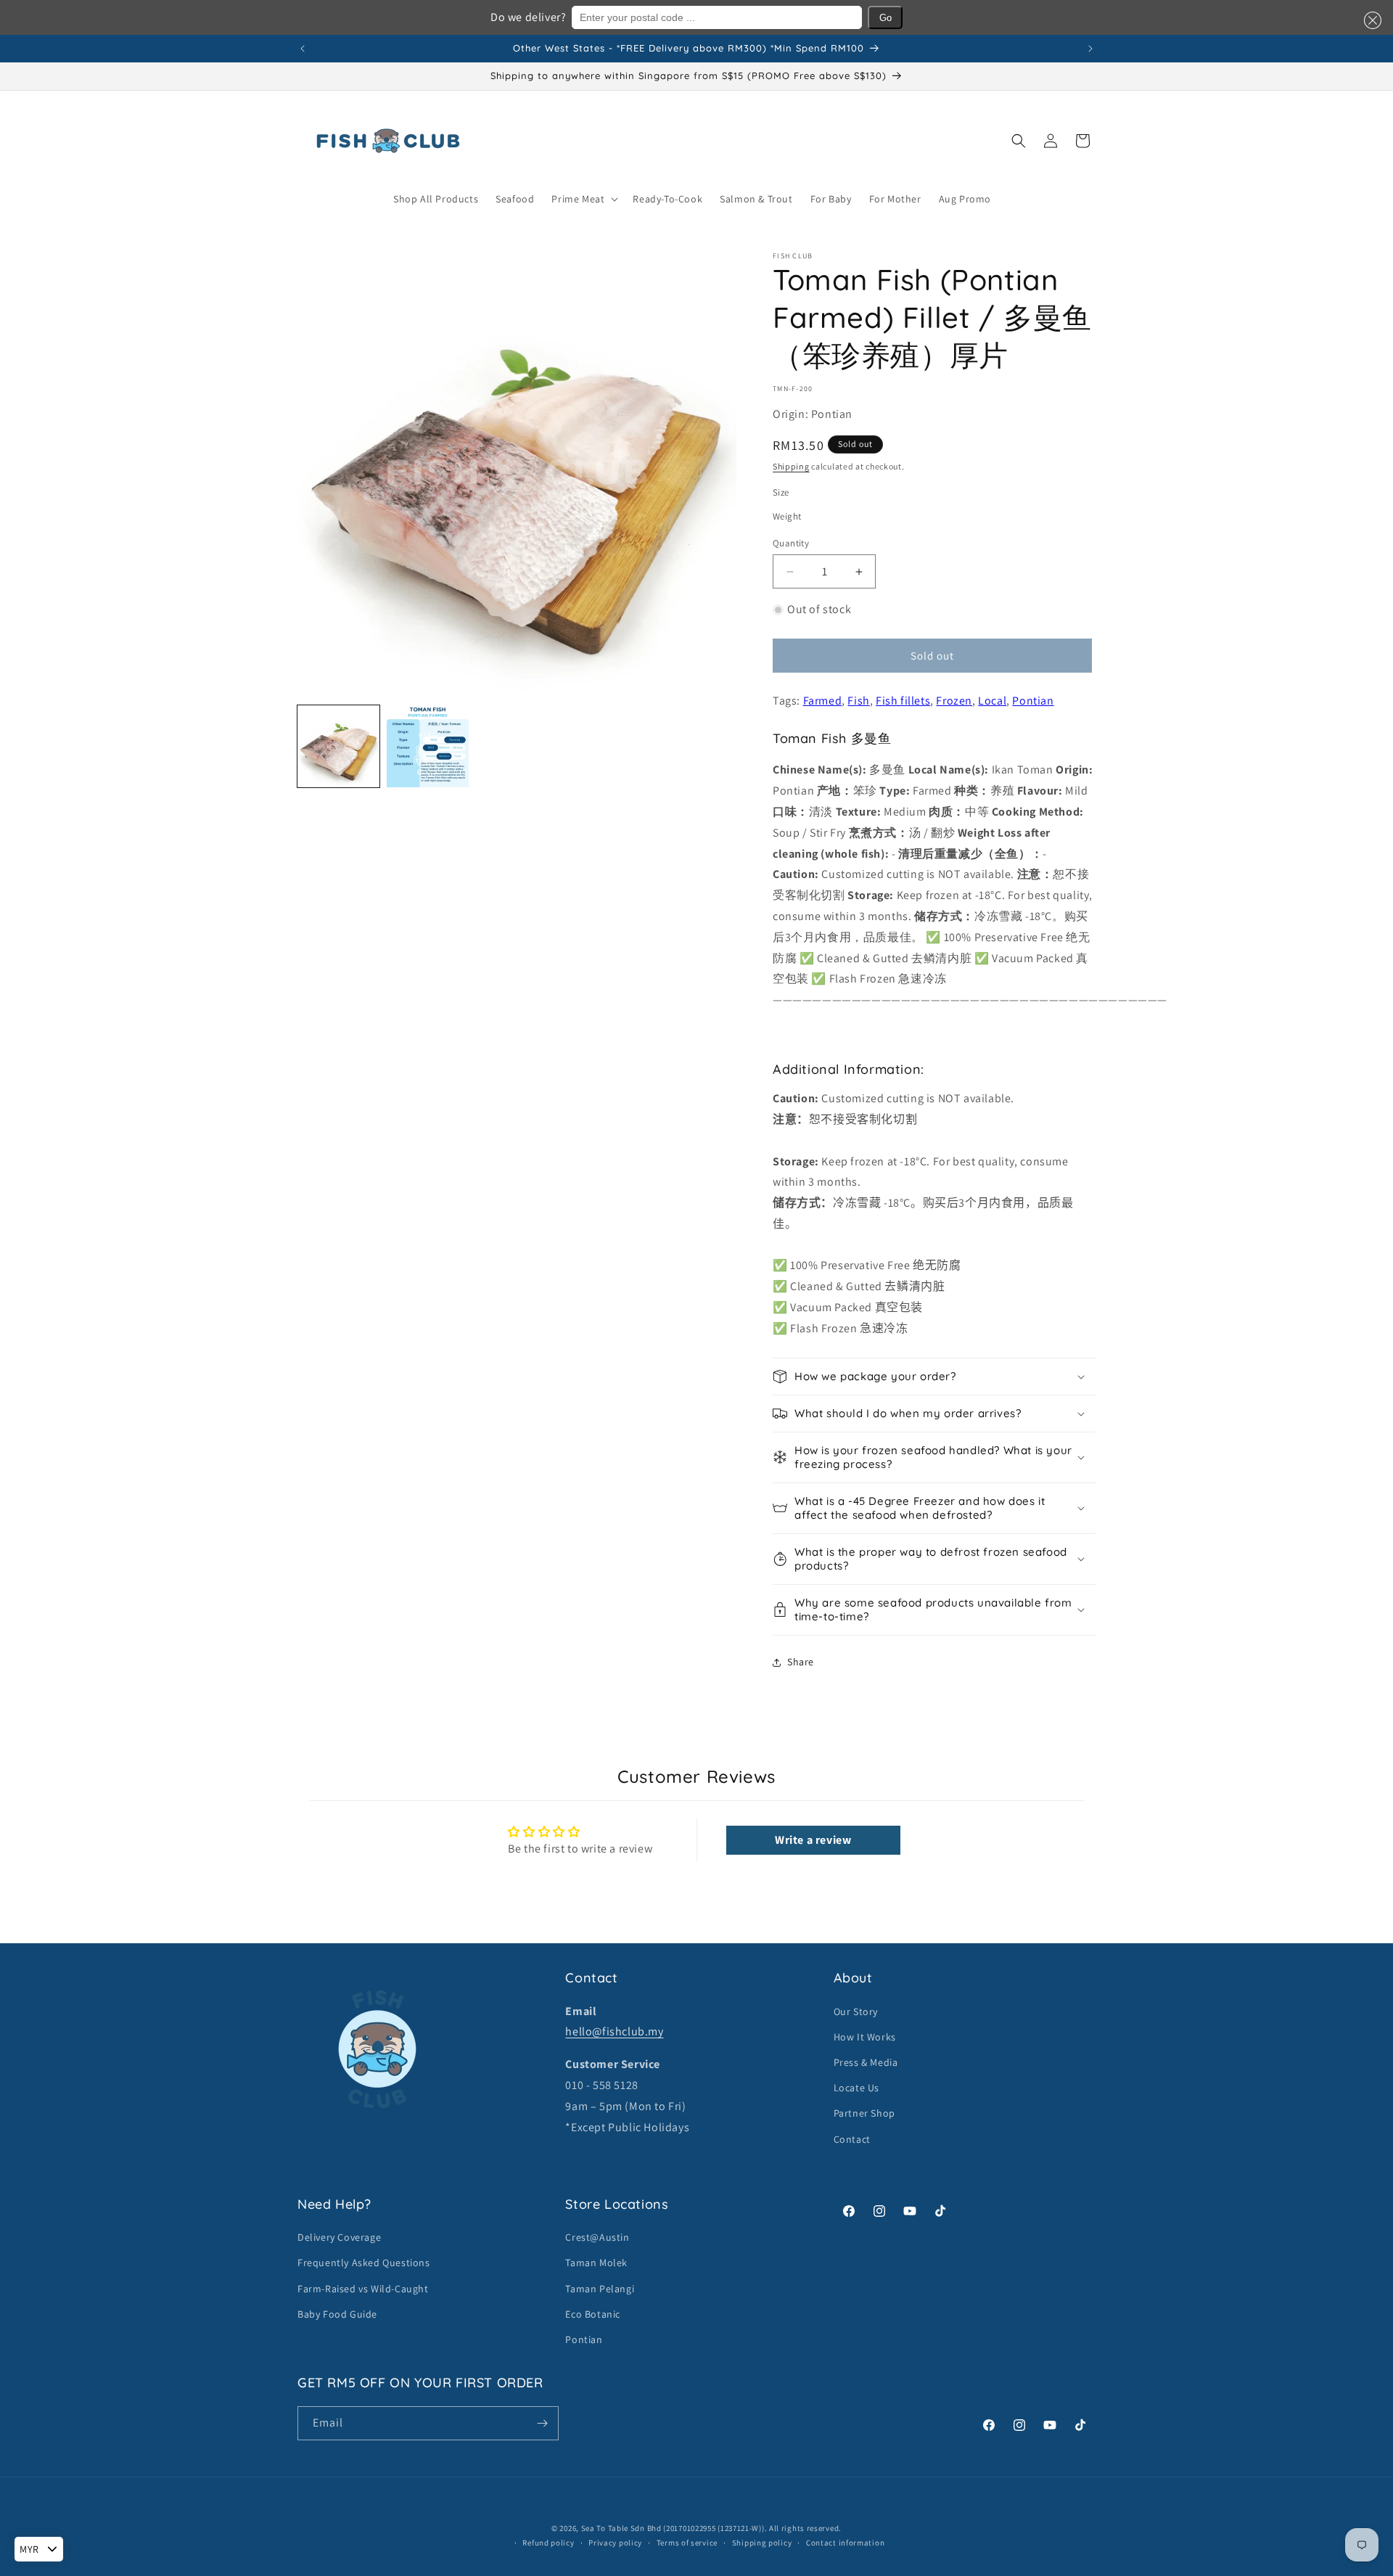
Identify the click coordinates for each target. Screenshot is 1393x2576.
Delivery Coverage (339, 2237)
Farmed (823, 701)
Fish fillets (903, 701)
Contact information (845, 2543)
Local (992, 701)
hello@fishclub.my (614, 2031)
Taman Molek (596, 2263)
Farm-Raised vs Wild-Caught (363, 2289)
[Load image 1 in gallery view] (338, 746)
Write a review (813, 1840)
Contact (852, 2139)
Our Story (856, 2011)
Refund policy (548, 2543)
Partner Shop (864, 2113)
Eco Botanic (593, 2314)
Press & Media (866, 2062)
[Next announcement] (1090, 49)
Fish (858, 701)
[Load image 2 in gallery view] (428, 746)
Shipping (791, 466)
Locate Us (856, 2088)
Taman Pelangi (600, 2289)
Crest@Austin (597, 2237)
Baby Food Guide (337, 2314)
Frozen (954, 701)
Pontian (1033, 701)
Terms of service (687, 2543)
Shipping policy (762, 2543)
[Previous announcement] (303, 49)
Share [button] (801, 1662)
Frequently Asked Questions (364, 2263)
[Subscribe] (542, 2423)
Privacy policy (615, 2543)
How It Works (865, 2037)
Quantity (791, 543)
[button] (1370, 20)
